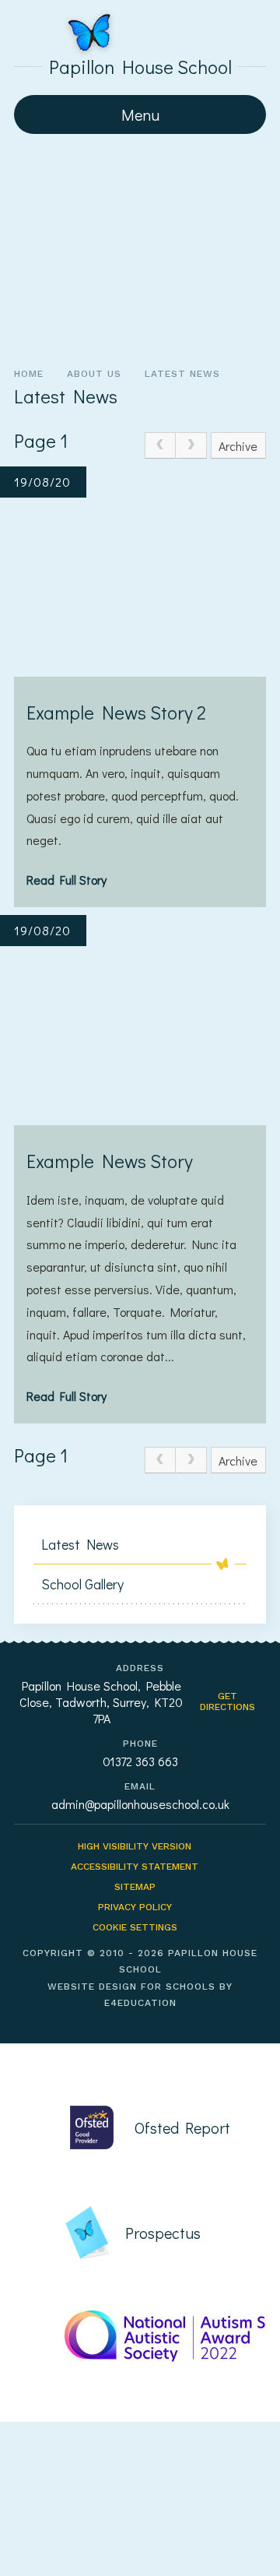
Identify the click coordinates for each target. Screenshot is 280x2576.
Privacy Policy (135, 1907)
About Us (94, 374)
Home (29, 374)
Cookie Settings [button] (135, 1927)
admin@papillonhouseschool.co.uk (140, 1804)
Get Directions (227, 1701)
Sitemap (135, 1887)
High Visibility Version (135, 1846)
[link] (160, 445)
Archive (238, 446)
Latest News (182, 374)
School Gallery (82, 1584)
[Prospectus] (156, 2233)
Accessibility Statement (135, 1867)
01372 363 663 (140, 1761)
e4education (140, 2003)
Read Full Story (66, 880)
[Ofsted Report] (156, 2127)
